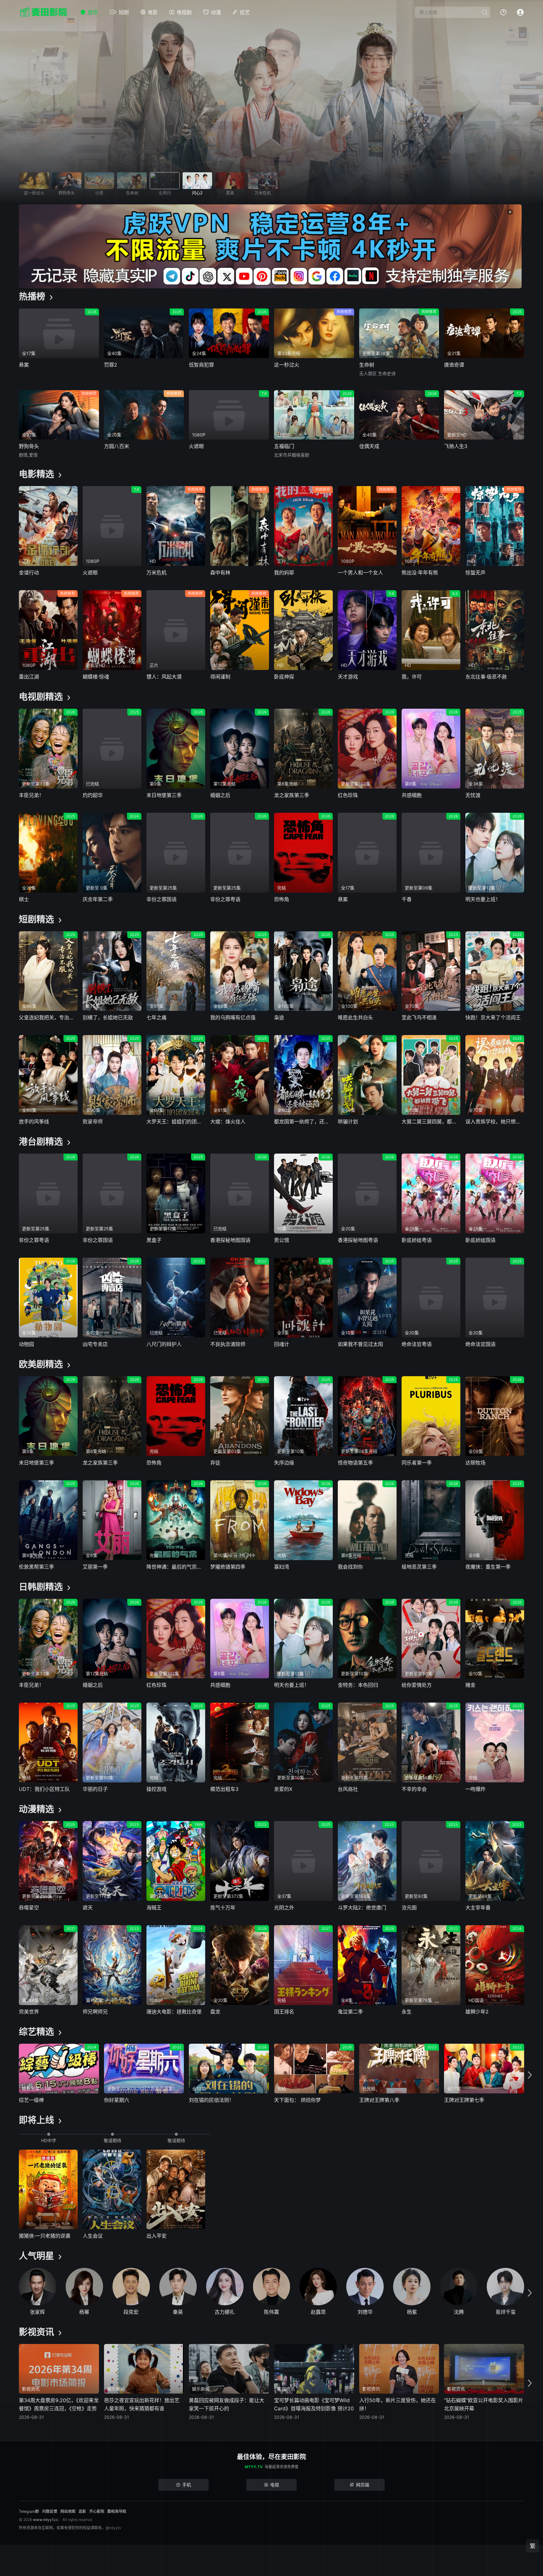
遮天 (88, 1908)
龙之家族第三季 (292, 795)
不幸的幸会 (414, 1789)
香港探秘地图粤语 (358, 1240)
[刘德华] (365, 2287)
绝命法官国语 (480, 1344)
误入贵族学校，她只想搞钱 (495, 1122)
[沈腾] (459, 2287)
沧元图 (409, 1908)
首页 (93, 12)
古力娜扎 (225, 2312)
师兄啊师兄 (95, 2012)
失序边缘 (284, 1463)
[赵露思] (318, 2287)
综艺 (245, 12)
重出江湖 (29, 677)
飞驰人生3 (456, 446)
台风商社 (348, 1789)
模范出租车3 (224, 1789)
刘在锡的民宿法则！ (211, 2100)
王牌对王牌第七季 (464, 2100)
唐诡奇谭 (454, 365)
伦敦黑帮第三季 (36, 1567)
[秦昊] (178, 2287)
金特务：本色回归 (358, 1685)
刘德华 (365, 2312)
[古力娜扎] (225, 2287)
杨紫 (412, 2312)
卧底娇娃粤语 (417, 1240)
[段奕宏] (131, 2287)
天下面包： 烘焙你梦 (297, 2100)
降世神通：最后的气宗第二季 (176, 1567)
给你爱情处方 (417, 1685)
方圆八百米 (117, 446)
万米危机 (156, 573)
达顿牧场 (475, 1463)
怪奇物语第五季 (355, 1463)
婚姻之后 (220, 795)
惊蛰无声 (475, 573)
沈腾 (459, 2312)
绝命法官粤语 (417, 1344)
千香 (407, 899)
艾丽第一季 (95, 1567)
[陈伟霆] (272, 2287)
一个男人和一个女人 (360, 573)
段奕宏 (131, 2312)
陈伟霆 (271, 2312)
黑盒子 (154, 1240)
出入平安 (156, 2236)
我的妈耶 (284, 573)
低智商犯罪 (201, 365)
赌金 (470, 1685)
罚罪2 (111, 365)
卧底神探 (284, 677)
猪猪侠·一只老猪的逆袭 (45, 2236)
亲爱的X (283, 1789)
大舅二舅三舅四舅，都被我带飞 (431, 1122)
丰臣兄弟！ (31, 795)
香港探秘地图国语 (230, 1240)
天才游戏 (348, 677)
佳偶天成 (369, 446)
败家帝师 (93, 1122)
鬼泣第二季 (350, 2012)
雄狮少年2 (477, 2012)
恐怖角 (282, 899)
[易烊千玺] (505, 2287)
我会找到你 (350, 1567)
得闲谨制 (220, 677)
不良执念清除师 (228, 1344)
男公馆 (282, 1240)
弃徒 (215, 1463)
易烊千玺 (506, 2312)
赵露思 (318, 2312)
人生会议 (93, 2236)
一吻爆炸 (475, 1789)
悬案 (24, 365)
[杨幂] (84, 2287)
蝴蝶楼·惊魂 (96, 677)
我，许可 (412, 677)
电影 (153, 12)
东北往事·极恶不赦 (486, 677)
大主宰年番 (478, 1908)
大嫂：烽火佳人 (228, 1122)
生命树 (367, 365)
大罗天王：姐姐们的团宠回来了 (176, 1122)
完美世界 (29, 2012)
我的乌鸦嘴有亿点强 (233, 1017)
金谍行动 (29, 573)
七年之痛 (156, 1017)
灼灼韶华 (93, 795)
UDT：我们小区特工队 (44, 1789)
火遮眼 (196, 446)
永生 (407, 2012)
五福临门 (284, 446)
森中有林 (220, 573)
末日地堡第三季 (164, 795)
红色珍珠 (348, 795)
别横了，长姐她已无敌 (108, 1017)
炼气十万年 (223, 1908)
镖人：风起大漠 (164, 677)
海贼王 (154, 1908)
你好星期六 (117, 2100)
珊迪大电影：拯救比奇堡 (174, 2012)
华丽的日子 (95, 1789)
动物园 (26, 1344)
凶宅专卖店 (95, 1344)
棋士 (24, 899)
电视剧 (184, 12)
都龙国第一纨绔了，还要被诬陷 (303, 1122)
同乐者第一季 (417, 1463)
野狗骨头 (29, 446)
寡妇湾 (282, 1567)
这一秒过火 (287, 365)
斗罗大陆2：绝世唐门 (362, 1908)
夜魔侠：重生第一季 (488, 1567)
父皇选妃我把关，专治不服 (48, 1017)
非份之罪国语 (162, 899)
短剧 (124, 12)
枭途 (279, 1017)
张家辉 (37, 2312)
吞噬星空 (29, 1908)
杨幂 (84, 2312)
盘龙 (215, 2012)
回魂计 (282, 1344)
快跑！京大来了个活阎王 (493, 1017)
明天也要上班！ (483, 899)
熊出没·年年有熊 (420, 573)
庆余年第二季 (98, 899)
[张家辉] (38, 2287)
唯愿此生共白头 (355, 1017)
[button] (530, 2075)
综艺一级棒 (31, 2100)
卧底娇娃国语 (480, 1240)
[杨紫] (412, 2287)
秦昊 (178, 2312)
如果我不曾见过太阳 (360, 1344)
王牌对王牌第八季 (379, 2100)
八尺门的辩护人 (164, 1344)
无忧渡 (473, 795)
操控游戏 (156, 1789)
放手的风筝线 (34, 1122)
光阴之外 (284, 1908)
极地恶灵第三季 (419, 1567)
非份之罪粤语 (225, 899)
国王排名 (284, 2012)
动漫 (216, 12)
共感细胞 (412, 795)
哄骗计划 (348, 1122)
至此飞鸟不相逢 (419, 1017)
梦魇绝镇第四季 (228, 1567)
